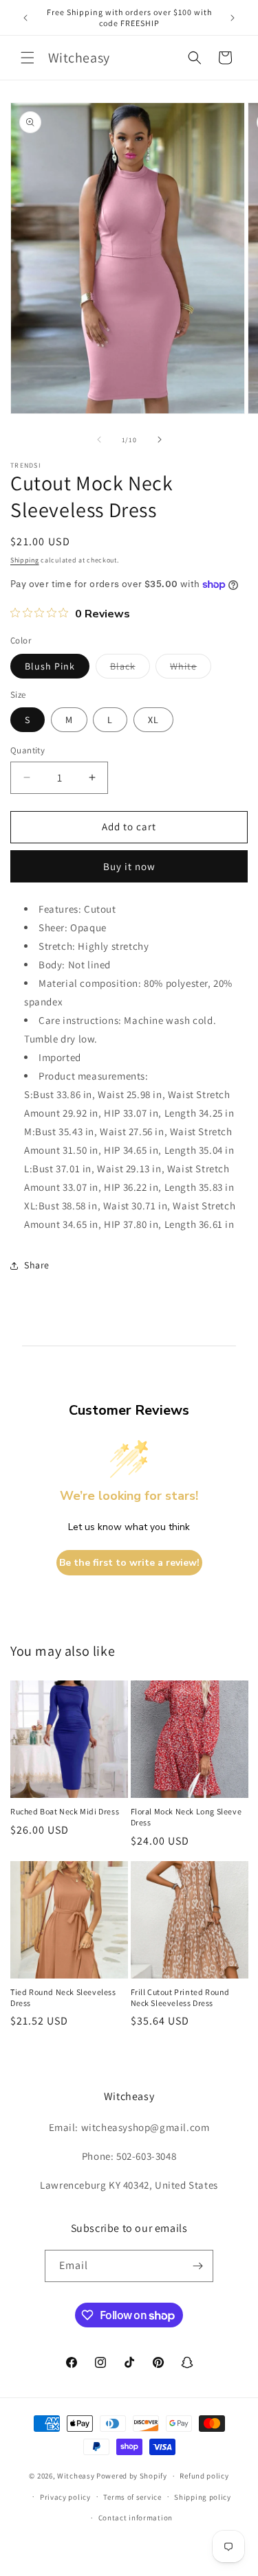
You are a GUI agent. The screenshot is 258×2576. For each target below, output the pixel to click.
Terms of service (132, 2497)
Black (130, 669)
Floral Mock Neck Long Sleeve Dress (186, 1817)
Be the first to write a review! (129, 1563)
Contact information (136, 2518)
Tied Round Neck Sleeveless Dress (63, 1997)
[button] (28, 58)
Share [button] (37, 1265)
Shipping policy (203, 2497)
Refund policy (204, 2476)
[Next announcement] (233, 18)
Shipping (25, 560)
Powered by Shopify (132, 2476)
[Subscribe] (197, 2266)
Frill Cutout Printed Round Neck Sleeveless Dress (181, 1997)
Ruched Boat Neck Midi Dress (65, 1811)
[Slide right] (160, 440)
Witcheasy (76, 2476)
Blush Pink (50, 666)
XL (153, 720)
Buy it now (129, 866)
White (191, 669)
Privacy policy (65, 2497)
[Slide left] (99, 440)
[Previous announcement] (25, 18)
